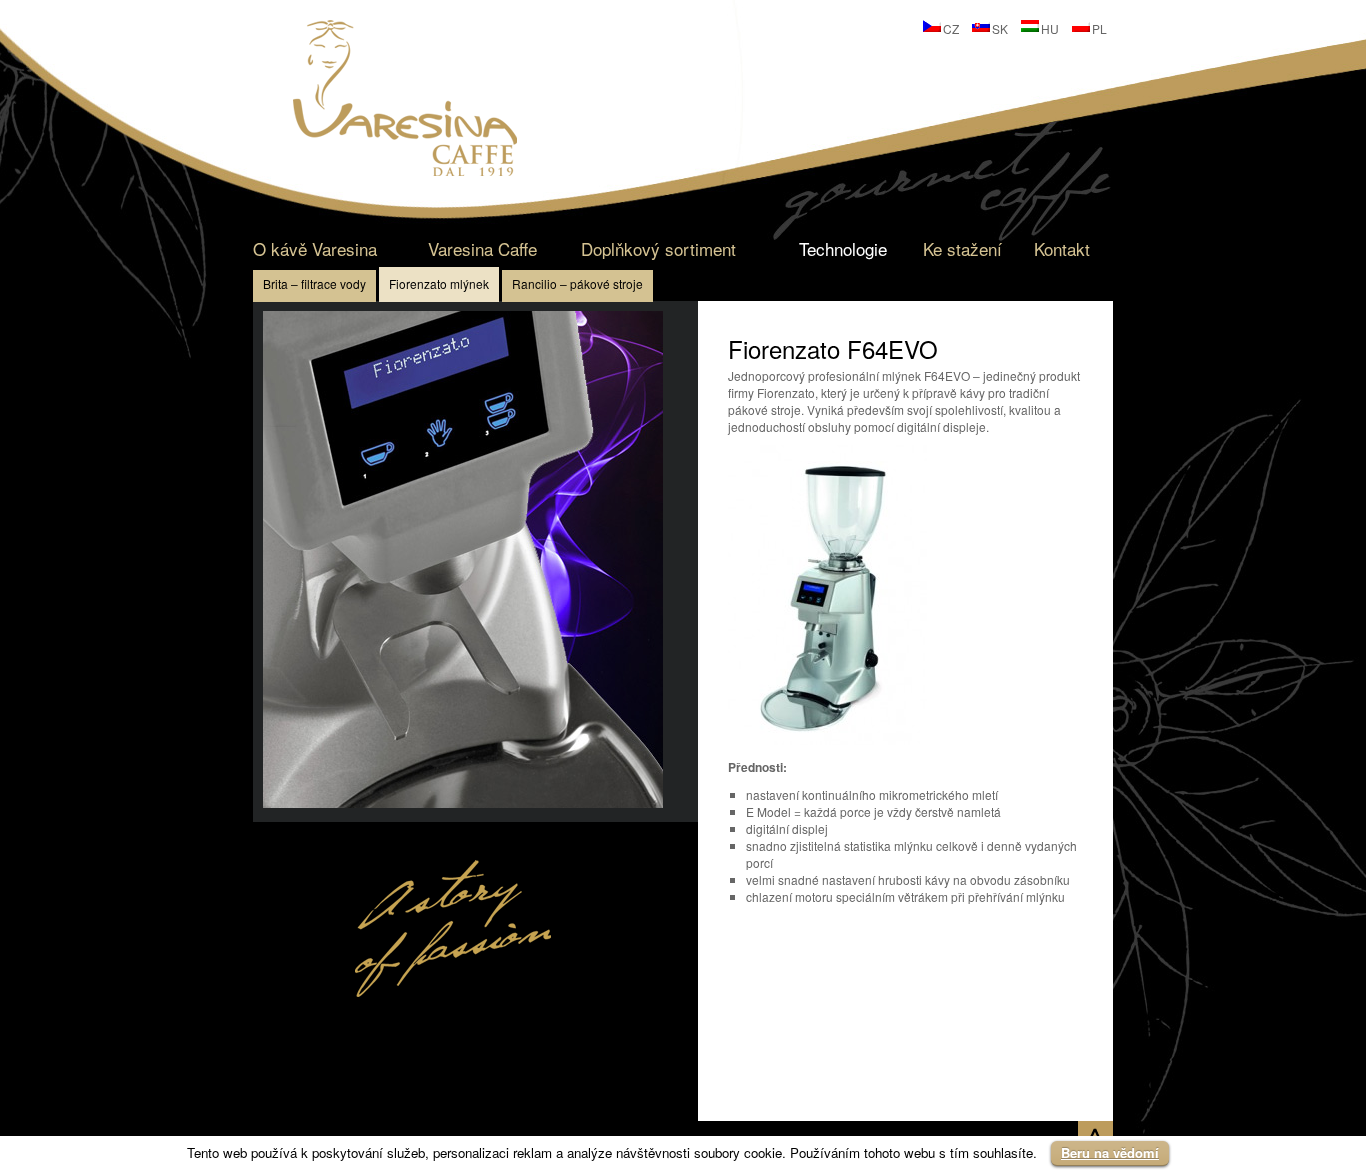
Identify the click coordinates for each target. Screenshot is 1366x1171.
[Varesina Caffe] (405, 170)
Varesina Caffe (482, 249)
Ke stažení (962, 249)
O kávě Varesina (315, 249)
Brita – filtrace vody (314, 283)
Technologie (843, 249)
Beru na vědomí (1110, 1152)
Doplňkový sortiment (658, 249)
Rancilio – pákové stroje (577, 283)
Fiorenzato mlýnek (439, 283)
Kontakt (1062, 249)
